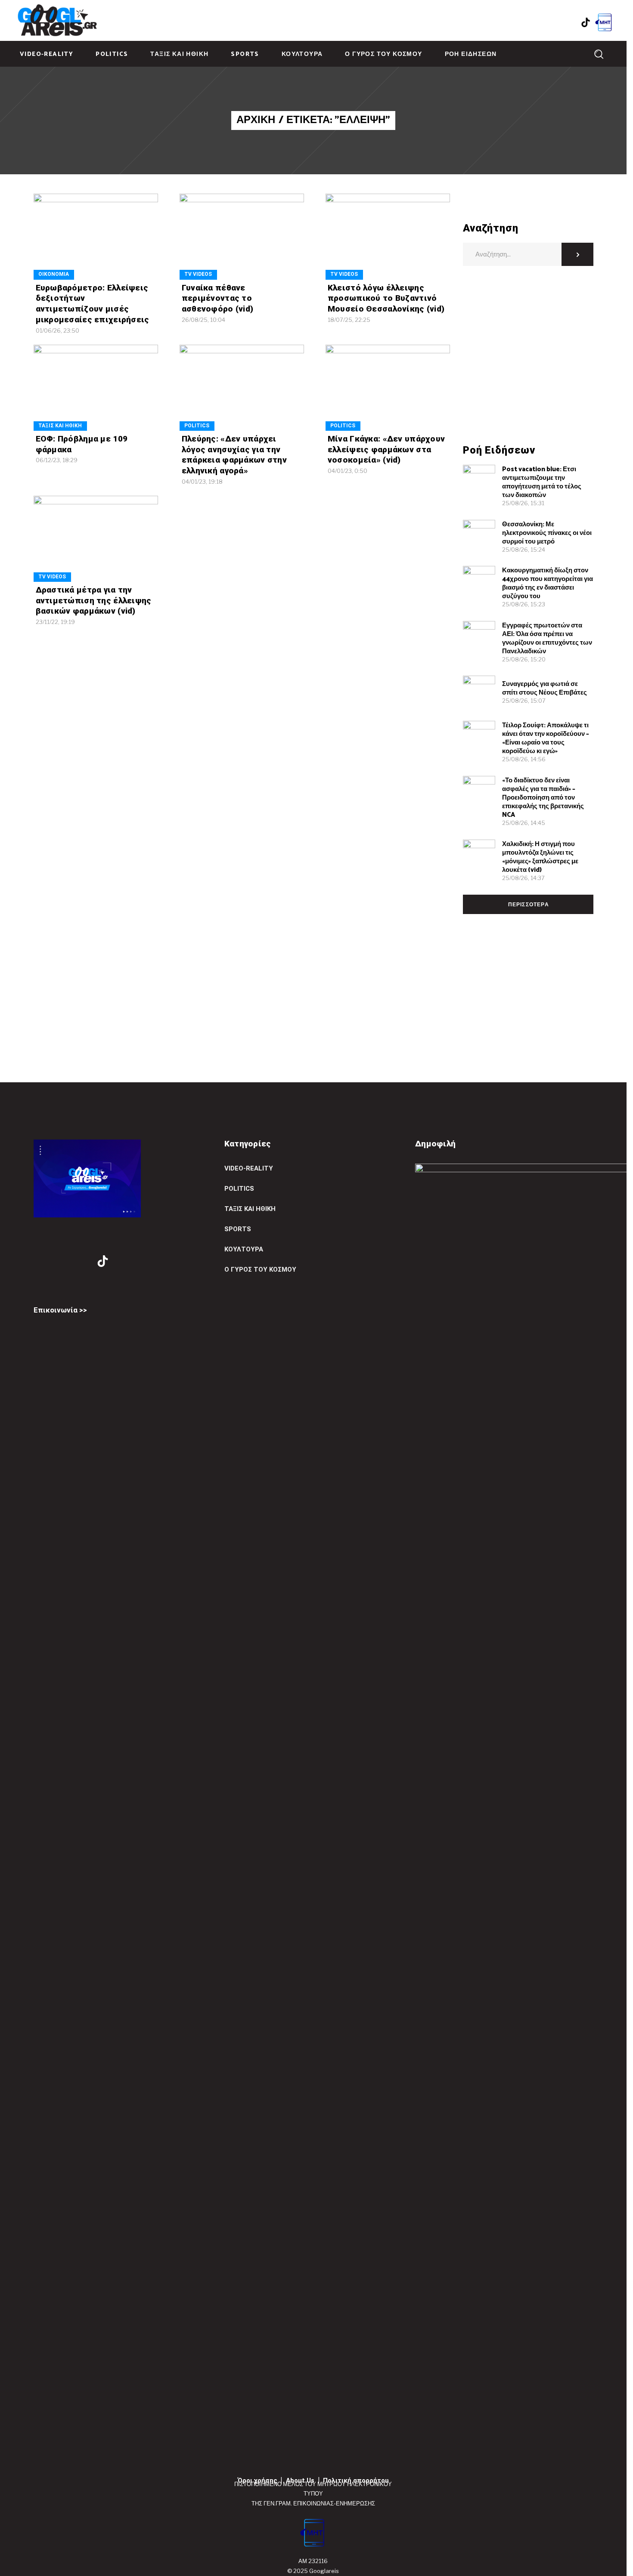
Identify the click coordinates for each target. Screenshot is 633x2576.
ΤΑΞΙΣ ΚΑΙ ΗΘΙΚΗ (60, 426)
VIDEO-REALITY (249, 1168)
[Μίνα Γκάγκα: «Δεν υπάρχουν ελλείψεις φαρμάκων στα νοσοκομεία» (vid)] (388, 388)
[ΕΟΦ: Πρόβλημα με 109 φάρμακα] (96, 388)
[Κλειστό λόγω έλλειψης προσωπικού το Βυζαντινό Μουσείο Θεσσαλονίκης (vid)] (388, 236)
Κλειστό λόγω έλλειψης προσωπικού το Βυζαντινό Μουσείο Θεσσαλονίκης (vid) (386, 298)
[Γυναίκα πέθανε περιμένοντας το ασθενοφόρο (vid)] (242, 236)
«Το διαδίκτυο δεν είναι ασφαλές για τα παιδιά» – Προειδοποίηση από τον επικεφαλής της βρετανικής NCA (543, 798)
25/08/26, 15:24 (524, 550)
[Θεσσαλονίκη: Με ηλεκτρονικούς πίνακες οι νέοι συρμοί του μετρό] (479, 536)
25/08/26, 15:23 (524, 604)
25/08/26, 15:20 (524, 659)
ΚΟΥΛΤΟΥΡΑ (244, 1249)
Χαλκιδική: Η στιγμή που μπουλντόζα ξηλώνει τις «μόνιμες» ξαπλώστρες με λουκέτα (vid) (540, 857)
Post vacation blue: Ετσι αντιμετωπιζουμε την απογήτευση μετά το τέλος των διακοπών (542, 482)
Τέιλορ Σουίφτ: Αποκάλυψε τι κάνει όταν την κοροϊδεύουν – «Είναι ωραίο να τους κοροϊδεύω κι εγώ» (546, 738)
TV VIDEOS (198, 274)
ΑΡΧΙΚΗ (256, 120)
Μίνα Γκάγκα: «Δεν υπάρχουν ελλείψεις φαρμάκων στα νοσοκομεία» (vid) (386, 449)
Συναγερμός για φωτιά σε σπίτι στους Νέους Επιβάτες (545, 688)
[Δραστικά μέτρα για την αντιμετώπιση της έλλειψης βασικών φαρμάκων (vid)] (96, 539)
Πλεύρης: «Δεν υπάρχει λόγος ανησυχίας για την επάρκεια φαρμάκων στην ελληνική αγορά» (234, 455)
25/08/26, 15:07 (524, 701)
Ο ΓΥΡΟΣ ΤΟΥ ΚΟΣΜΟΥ (260, 1269)
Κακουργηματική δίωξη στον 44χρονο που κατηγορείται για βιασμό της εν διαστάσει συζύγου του (548, 583)
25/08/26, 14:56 (524, 759)
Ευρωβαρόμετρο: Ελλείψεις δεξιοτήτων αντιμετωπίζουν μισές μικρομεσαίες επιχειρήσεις (93, 304)
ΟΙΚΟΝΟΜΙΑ (54, 274)
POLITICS (197, 426)
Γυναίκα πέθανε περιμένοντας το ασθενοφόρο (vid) (218, 298)
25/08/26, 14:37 (523, 878)
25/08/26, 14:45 (524, 823)
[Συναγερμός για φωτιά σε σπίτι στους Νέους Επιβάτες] (479, 692)
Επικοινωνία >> (60, 1310)
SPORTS (238, 1229)
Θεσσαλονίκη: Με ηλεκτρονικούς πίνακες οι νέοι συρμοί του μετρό (547, 533)
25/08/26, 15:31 (523, 503)
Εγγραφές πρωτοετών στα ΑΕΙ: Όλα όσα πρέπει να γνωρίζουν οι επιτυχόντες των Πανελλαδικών (547, 638)
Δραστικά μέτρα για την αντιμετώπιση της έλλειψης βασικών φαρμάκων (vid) (94, 600)
